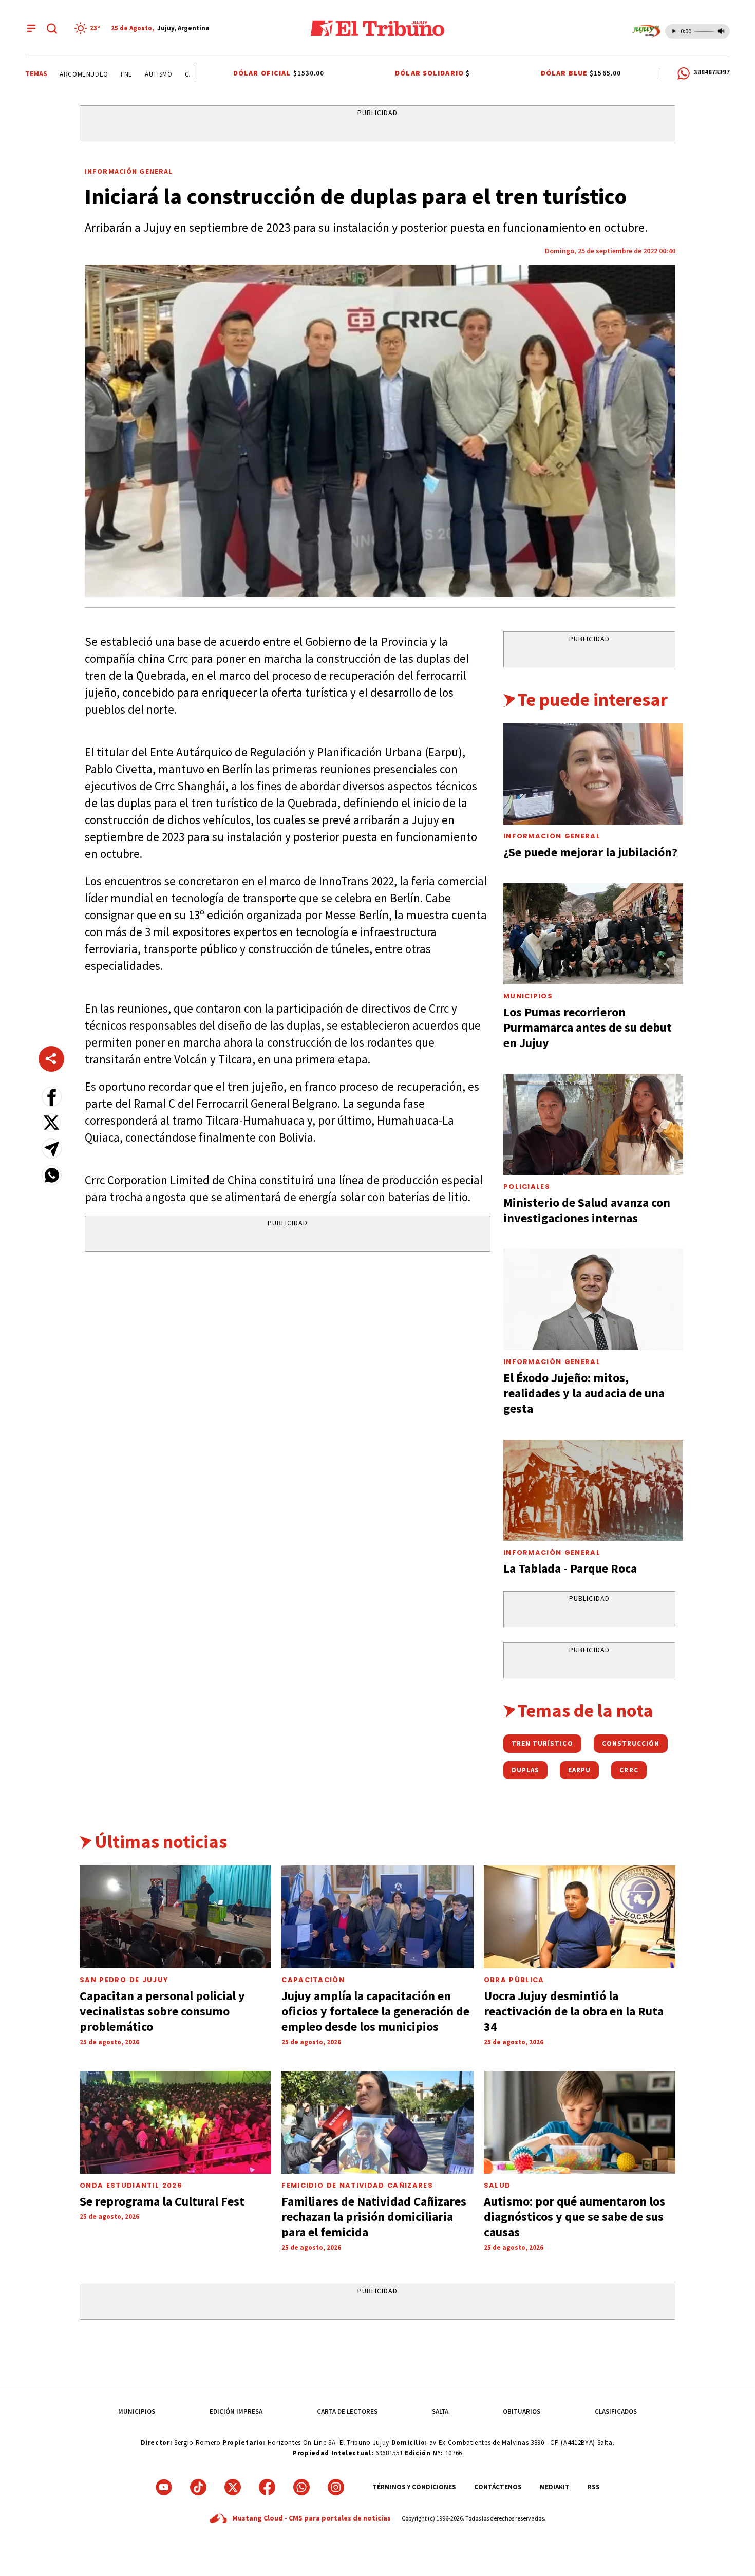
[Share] (51, 1059)
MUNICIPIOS (137, 2411)
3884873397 (712, 72)
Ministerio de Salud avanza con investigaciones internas (587, 1210)
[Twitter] (233, 2487)
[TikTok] (198, 2487)
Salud (497, 2185)
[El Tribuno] (377, 28)
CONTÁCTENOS (498, 2487)
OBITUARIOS (522, 2411)
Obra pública (514, 1980)
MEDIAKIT (555, 2487)
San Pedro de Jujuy (124, 1980)
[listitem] (89, 28)
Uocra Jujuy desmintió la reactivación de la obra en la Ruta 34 (574, 2011)
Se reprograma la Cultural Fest (162, 2201)
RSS (594, 2487)
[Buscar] (52, 28)
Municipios (528, 996)
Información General (129, 171)
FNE (103, 74)
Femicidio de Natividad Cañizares (357, 2185)
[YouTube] (164, 2487)
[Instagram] (336, 2487)
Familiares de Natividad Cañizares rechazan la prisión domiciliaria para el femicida (374, 2217)
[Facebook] (267, 2487)
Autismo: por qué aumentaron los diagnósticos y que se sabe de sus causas (574, 2217)
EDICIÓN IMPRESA (236, 2411)
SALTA (440, 2411)
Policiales (527, 1187)
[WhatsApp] (301, 2487)
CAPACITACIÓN (313, 1980)
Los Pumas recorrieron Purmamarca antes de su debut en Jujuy (588, 1027)
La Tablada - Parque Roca (570, 1568)
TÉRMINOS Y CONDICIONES (414, 2487)
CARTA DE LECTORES (347, 2411)
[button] (52, 1097)
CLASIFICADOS (616, 2411)
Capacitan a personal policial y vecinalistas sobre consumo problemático (162, 2011)
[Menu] (31, 28)
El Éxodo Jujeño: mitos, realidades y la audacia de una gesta (584, 1393)
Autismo (136, 74)
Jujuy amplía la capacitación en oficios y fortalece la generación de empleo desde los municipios (375, 2011)
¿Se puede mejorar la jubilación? (590, 852)
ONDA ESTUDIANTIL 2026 (131, 2185)
